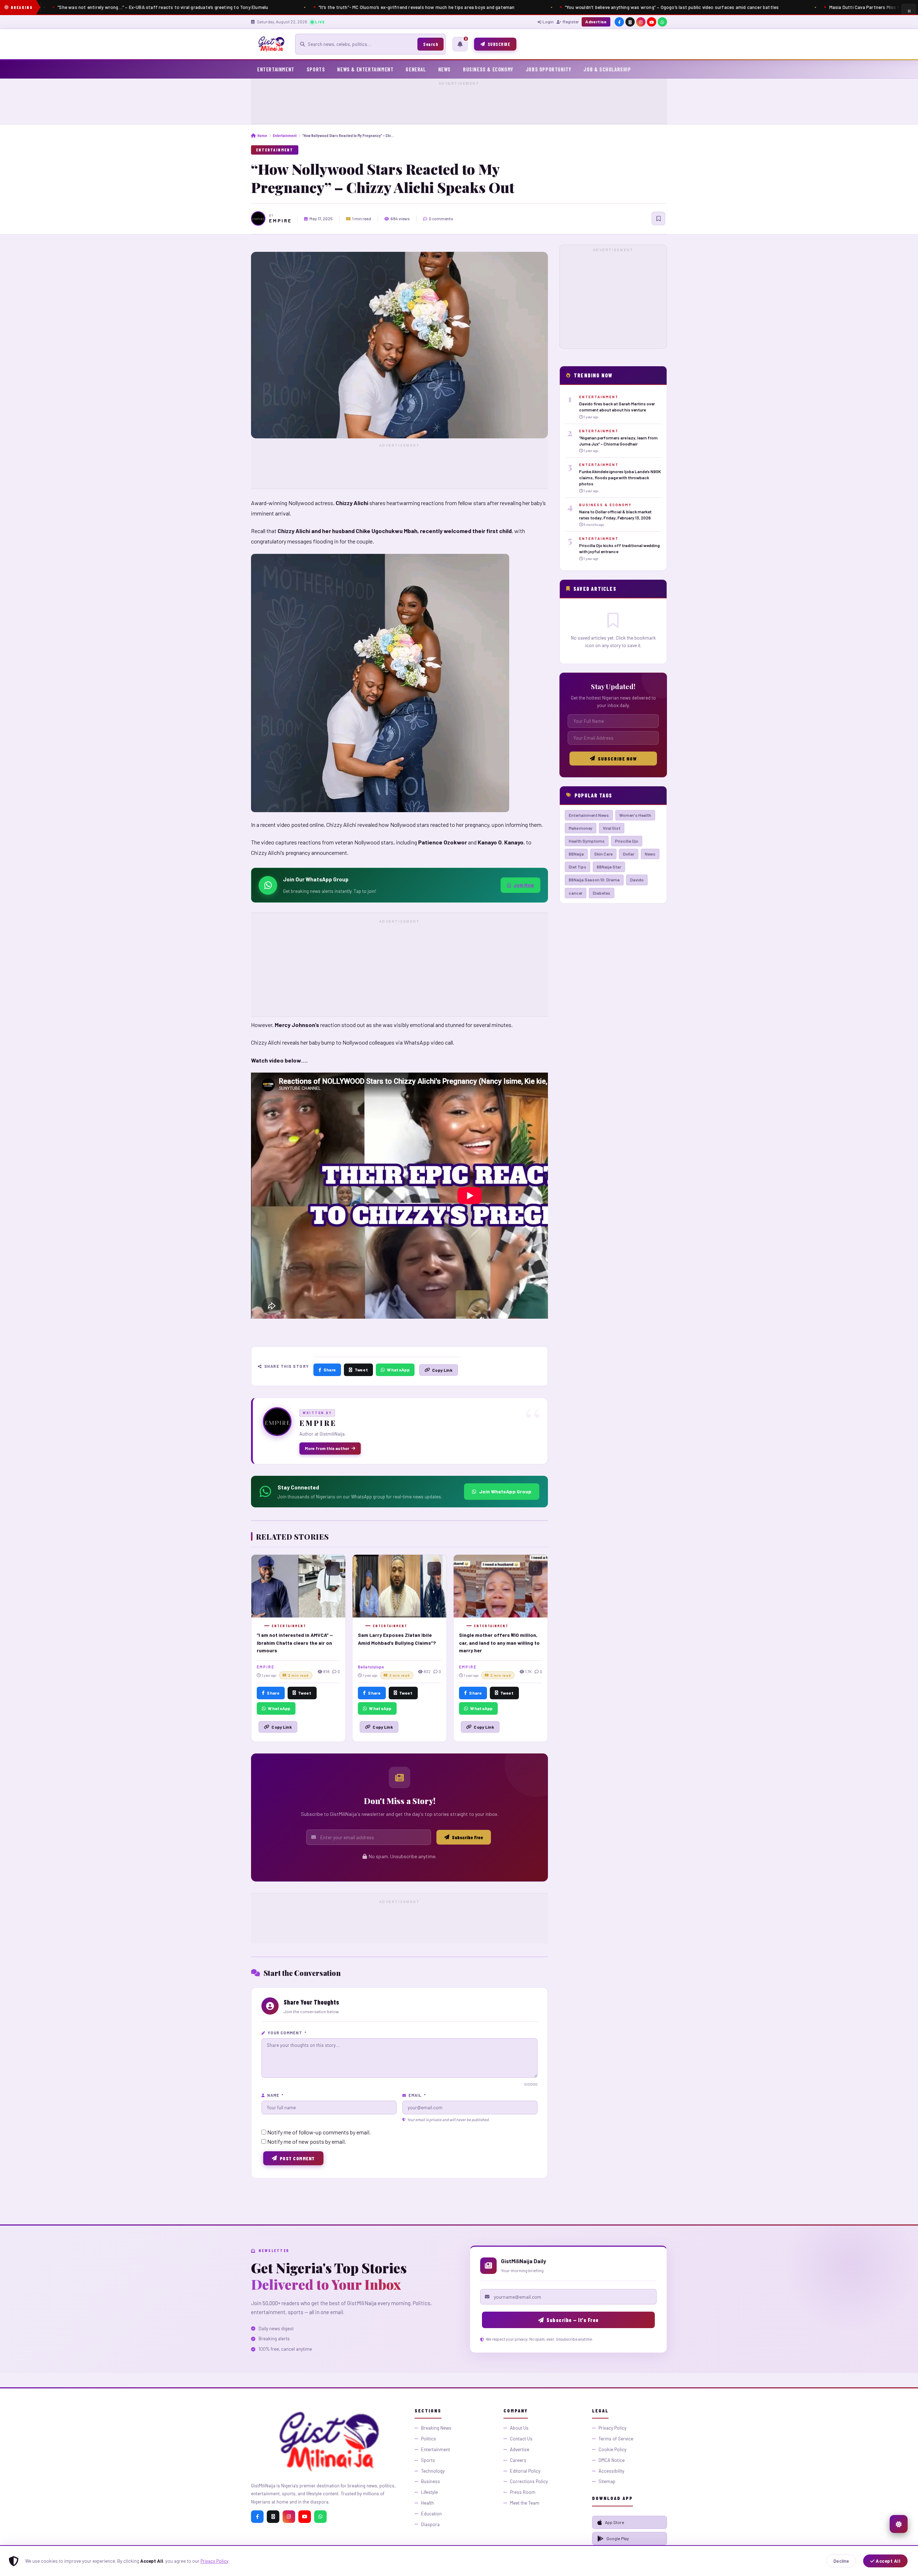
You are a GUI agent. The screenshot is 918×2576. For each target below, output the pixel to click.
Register (571, 22)
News (444, 69)
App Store (615, 2522)
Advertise (596, 22)
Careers (518, 2460)
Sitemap (607, 2481)
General (416, 69)
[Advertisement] (459, 103)
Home (262, 135)
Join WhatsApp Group (505, 1491)
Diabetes (602, 893)
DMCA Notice (612, 2460)
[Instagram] (289, 2517)
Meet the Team (525, 2503)
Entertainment (276, 69)
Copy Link (442, 1370)
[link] (613, 407)
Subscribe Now (617, 759)
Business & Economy (488, 69)
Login (548, 22)
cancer (576, 893)
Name (275, 2095)
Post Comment (297, 2158)
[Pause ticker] (909, 11)
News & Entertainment (365, 69)
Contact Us (521, 2439)
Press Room (523, 2492)
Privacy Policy (214, 2561)
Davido (637, 880)
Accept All (888, 2561)
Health (427, 2503)
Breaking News (436, 2428)
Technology (433, 2471)
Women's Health (635, 815)
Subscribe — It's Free (573, 2320)
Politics (429, 2439)
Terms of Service (616, 2439)
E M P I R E (280, 221)
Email (417, 2095)
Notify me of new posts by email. (307, 2141)
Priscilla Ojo (627, 841)
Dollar (629, 854)
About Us (519, 2428)
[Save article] (658, 218)
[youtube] (652, 22)
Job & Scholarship (607, 69)
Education (431, 2514)
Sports (316, 69)
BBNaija (576, 854)
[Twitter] (273, 2517)
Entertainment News (589, 815)
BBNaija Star (609, 867)
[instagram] (641, 22)
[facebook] (619, 22)
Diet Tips (578, 867)
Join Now (524, 885)
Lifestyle (429, 2492)
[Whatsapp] (320, 2517)
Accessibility (611, 2471)
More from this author (327, 1448)
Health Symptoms (587, 841)
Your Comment (287, 2033)
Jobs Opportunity (549, 69)
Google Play (618, 2538)
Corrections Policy (529, 2481)
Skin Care (603, 854)
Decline (841, 2561)
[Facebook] (257, 2517)
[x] (630, 22)
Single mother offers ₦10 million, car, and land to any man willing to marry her (499, 1643)
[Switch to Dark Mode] (899, 2524)
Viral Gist (612, 828)
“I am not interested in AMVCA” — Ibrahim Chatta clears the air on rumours (295, 1643)
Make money (581, 828)
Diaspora (430, 2524)
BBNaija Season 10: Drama (594, 880)
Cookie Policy (612, 2449)
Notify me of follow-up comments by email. (319, 2132)
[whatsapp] (662, 22)
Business (430, 2481)
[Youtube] (305, 2517)
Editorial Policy (525, 2471)
